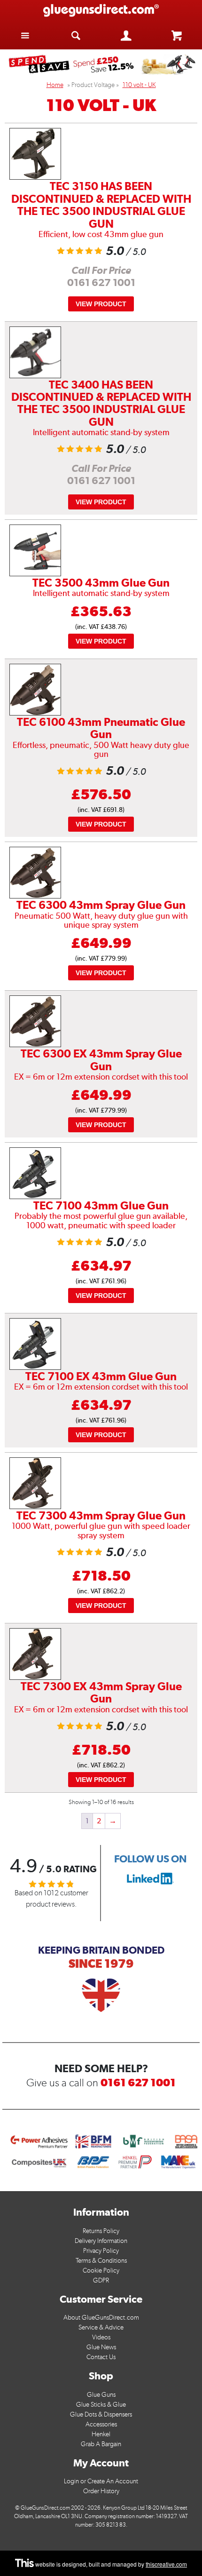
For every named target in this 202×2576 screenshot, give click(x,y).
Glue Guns (101, 2395)
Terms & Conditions (101, 2261)
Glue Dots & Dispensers (101, 2414)
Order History (101, 2491)
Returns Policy (101, 2231)
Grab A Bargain (101, 2444)
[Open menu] (25, 35)
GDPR (101, 2280)
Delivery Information (101, 2241)
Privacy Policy (101, 2251)
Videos (101, 2337)
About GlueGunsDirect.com (101, 2318)
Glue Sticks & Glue (101, 2405)
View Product (101, 304)
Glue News (101, 2347)
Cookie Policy (101, 2270)
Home (55, 85)
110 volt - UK (139, 85)
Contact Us (101, 2357)
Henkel (101, 2434)
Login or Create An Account (101, 2481)
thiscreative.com (166, 2564)
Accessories (101, 2424)
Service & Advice (101, 2327)
